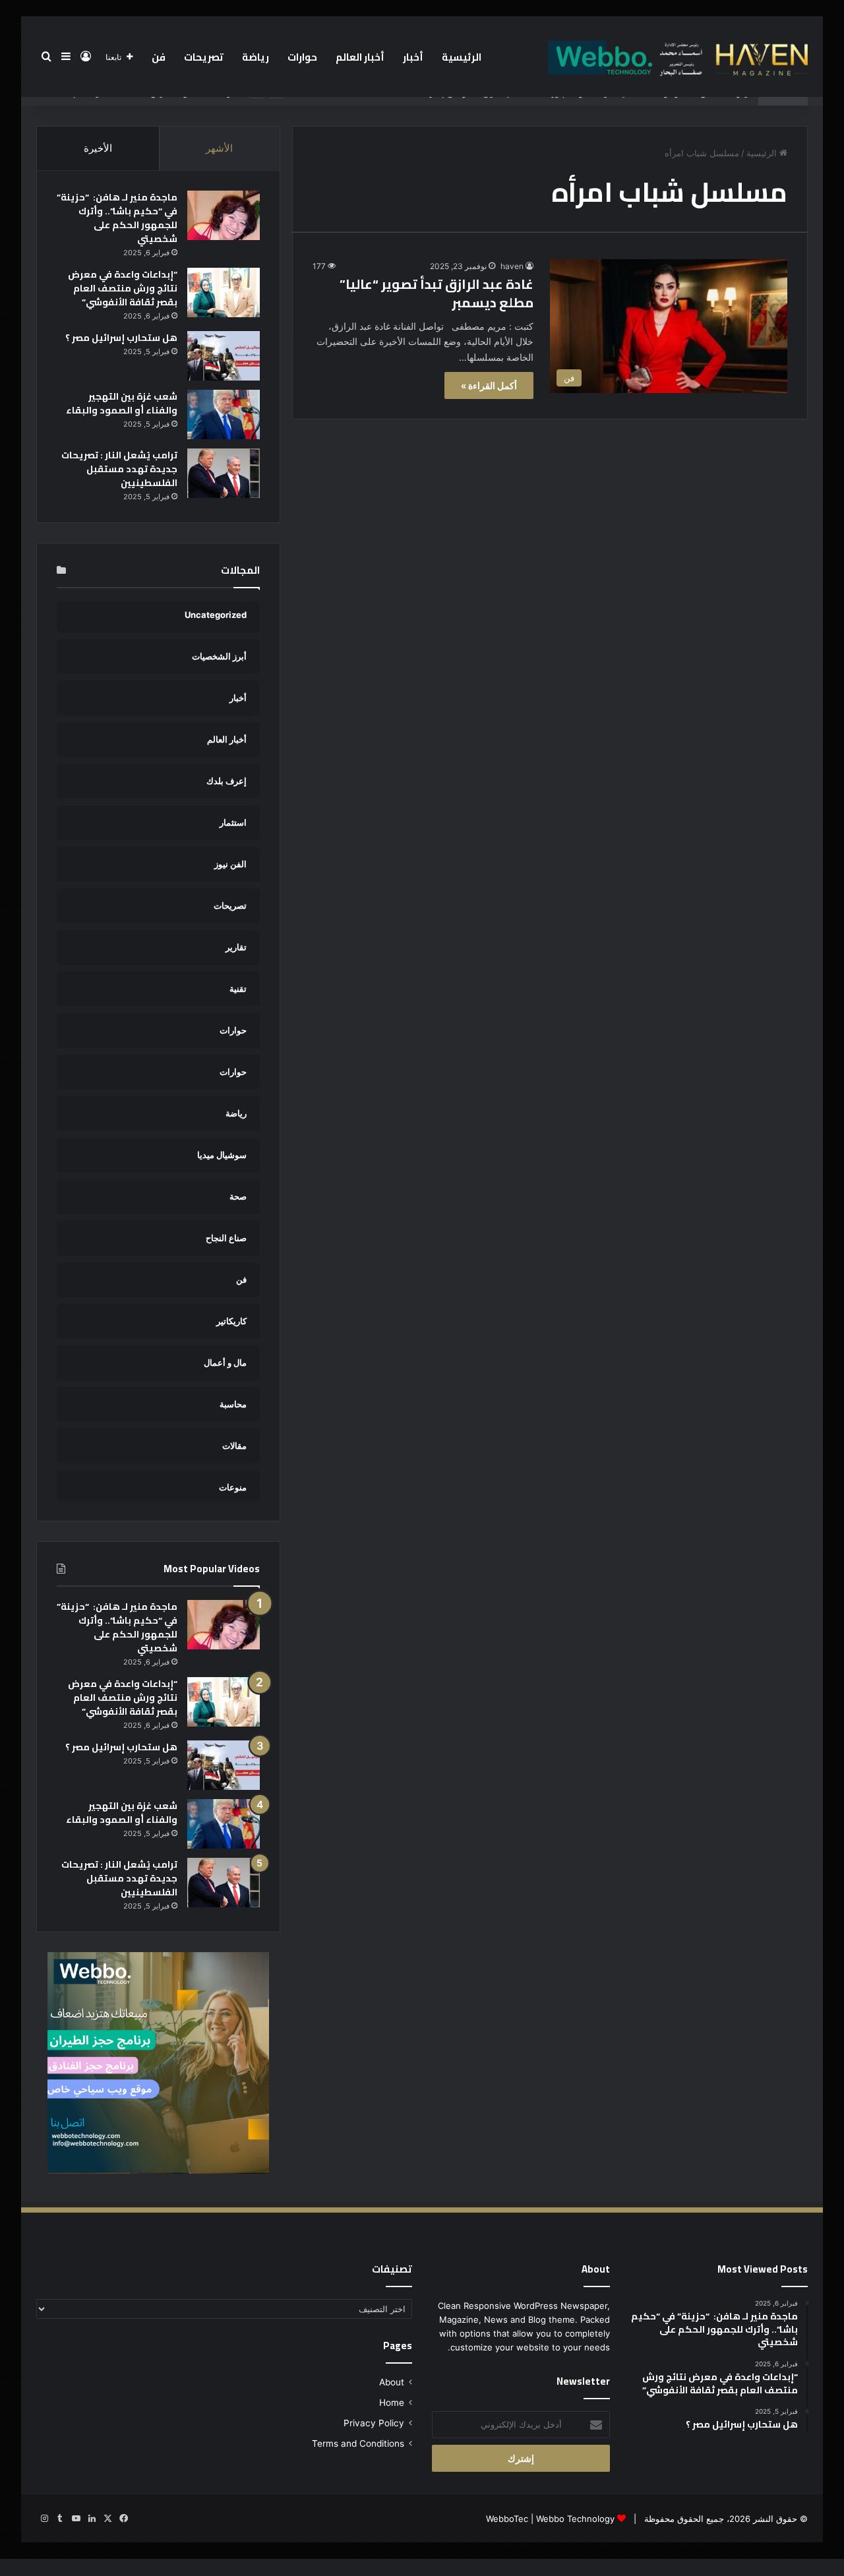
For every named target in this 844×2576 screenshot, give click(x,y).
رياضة (256, 57)
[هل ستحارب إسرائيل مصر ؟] (224, 356)
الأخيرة (98, 148)
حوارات (302, 57)
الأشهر (219, 148)
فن (159, 57)
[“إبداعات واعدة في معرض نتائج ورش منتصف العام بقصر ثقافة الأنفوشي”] (224, 292)
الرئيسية (462, 57)
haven (512, 266)
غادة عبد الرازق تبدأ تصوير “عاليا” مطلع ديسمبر (437, 293)
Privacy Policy (374, 2423)
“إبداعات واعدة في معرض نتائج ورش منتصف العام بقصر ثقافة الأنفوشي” (123, 288)
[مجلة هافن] (676, 57)
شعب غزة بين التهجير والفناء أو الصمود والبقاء (122, 403)
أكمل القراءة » (489, 385)
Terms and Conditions (358, 2443)
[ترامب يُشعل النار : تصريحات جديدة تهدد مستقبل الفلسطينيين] (224, 473)
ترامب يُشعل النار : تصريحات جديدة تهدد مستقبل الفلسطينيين (119, 469)
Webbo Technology (575, 2519)
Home (392, 2403)
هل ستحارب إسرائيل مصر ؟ (121, 338)
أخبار (413, 57)
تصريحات (204, 57)
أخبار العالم (360, 57)
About (392, 2382)
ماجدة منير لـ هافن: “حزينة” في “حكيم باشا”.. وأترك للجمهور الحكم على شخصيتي (117, 218)
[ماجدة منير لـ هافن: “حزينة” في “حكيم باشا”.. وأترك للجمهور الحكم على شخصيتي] (224, 215)
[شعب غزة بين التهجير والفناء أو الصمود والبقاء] (224, 414)
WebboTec (507, 2519)
